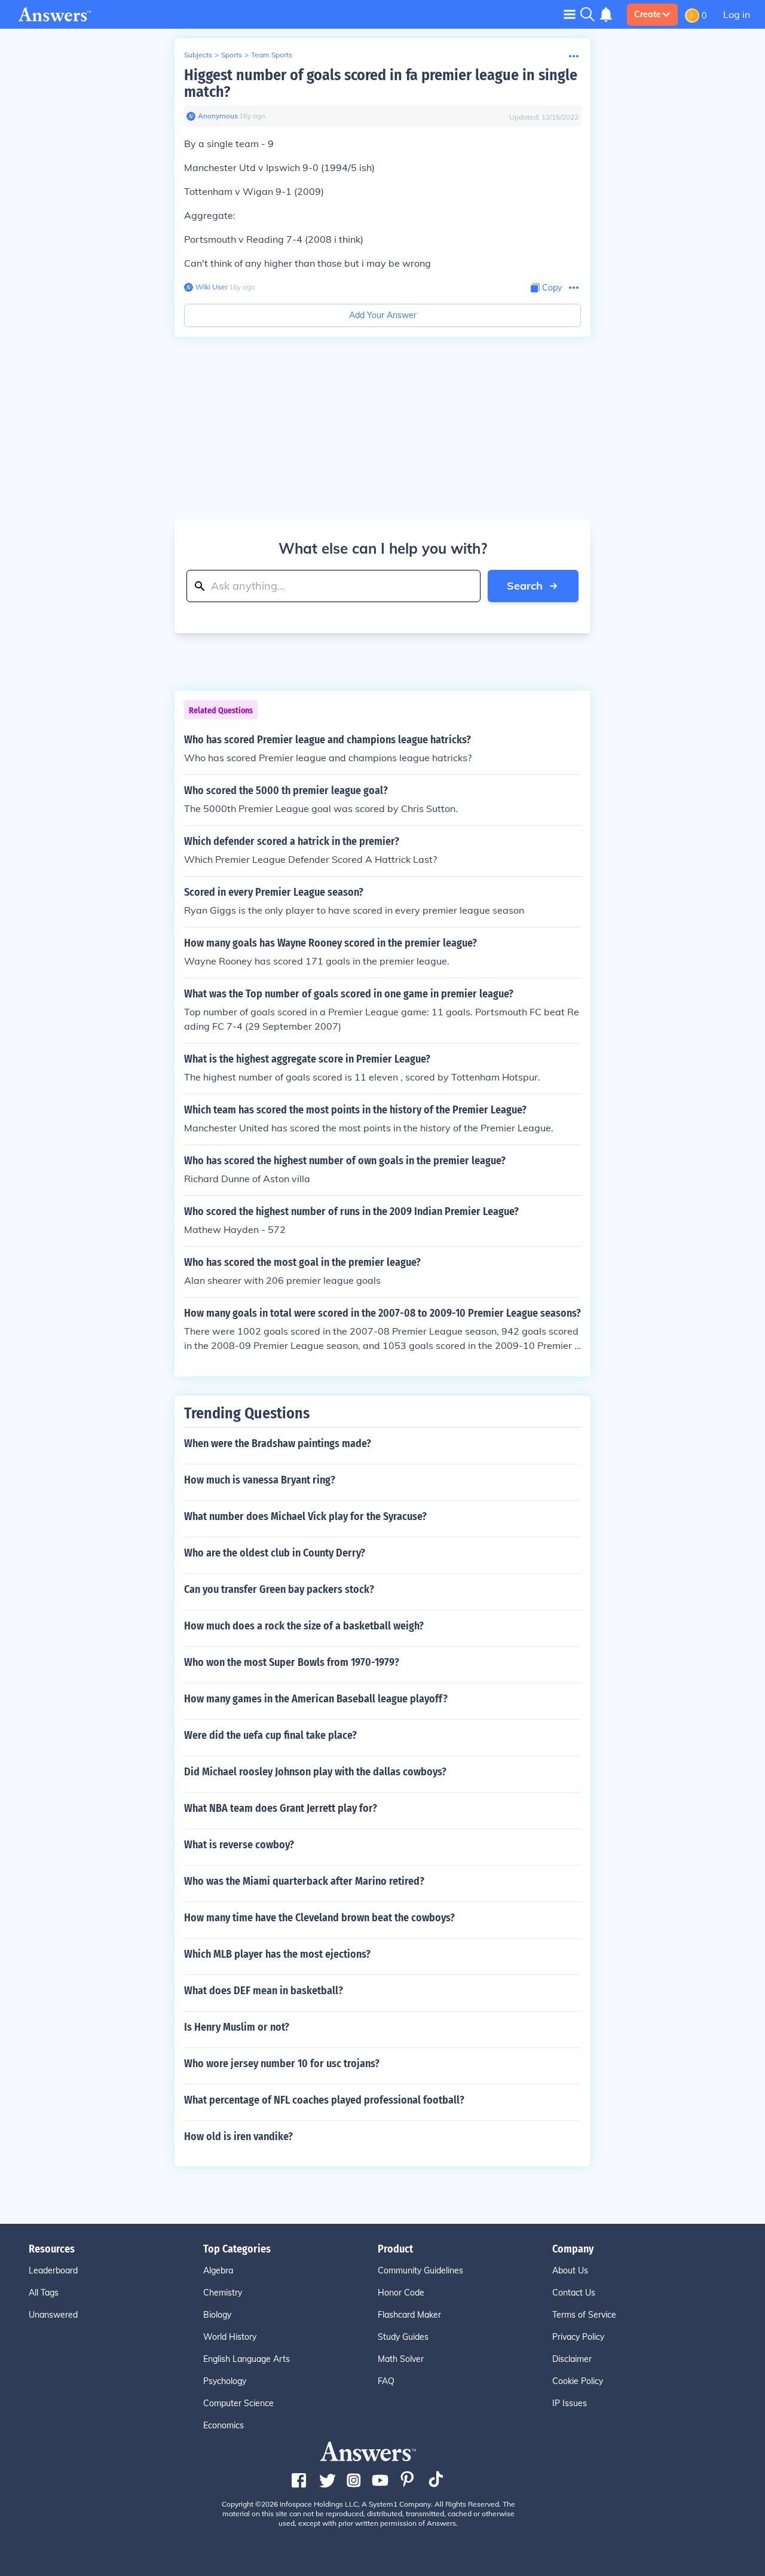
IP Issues (570, 2403)
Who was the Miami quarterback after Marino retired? (304, 1881)
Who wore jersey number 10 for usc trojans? (282, 2064)
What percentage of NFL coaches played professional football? (324, 2100)
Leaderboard (53, 2270)
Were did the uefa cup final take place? (270, 1735)
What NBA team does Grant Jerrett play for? (281, 1808)
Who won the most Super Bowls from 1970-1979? (292, 1662)
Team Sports (272, 55)
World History (230, 2337)
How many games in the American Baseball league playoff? (316, 1699)
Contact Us (574, 2293)
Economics (224, 2425)
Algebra (218, 2270)
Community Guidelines (420, 2270)
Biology (217, 2315)
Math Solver (401, 2359)
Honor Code (401, 2293)
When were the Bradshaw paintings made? (278, 1443)
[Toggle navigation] (570, 14)
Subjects (198, 55)
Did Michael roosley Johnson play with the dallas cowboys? (315, 1772)
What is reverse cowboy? (239, 1845)
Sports (232, 55)
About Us (570, 2270)
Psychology (225, 2381)
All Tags (44, 2293)
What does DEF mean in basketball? (264, 1991)
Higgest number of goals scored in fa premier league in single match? (381, 83)
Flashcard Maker (409, 2315)
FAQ (386, 2381)
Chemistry (223, 2293)
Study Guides (403, 2337)
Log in (737, 14)
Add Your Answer (383, 315)
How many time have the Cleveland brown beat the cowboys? (319, 1918)
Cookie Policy (578, 2381)
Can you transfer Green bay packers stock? (279, 1589)
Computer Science (238, 2403)
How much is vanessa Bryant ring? (260, 1480)
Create (648, 14)
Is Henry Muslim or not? (237, 2027)
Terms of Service (584, 2315)
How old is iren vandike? (238, 2137)
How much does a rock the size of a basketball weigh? (304, 1626)
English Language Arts (247, 2359)
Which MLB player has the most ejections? (277, 1954)
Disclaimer (572, 2359)
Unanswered (53, 2315)
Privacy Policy (578, 2337)
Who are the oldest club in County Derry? (275, 1553)
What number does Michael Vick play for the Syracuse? (305, 1516)
